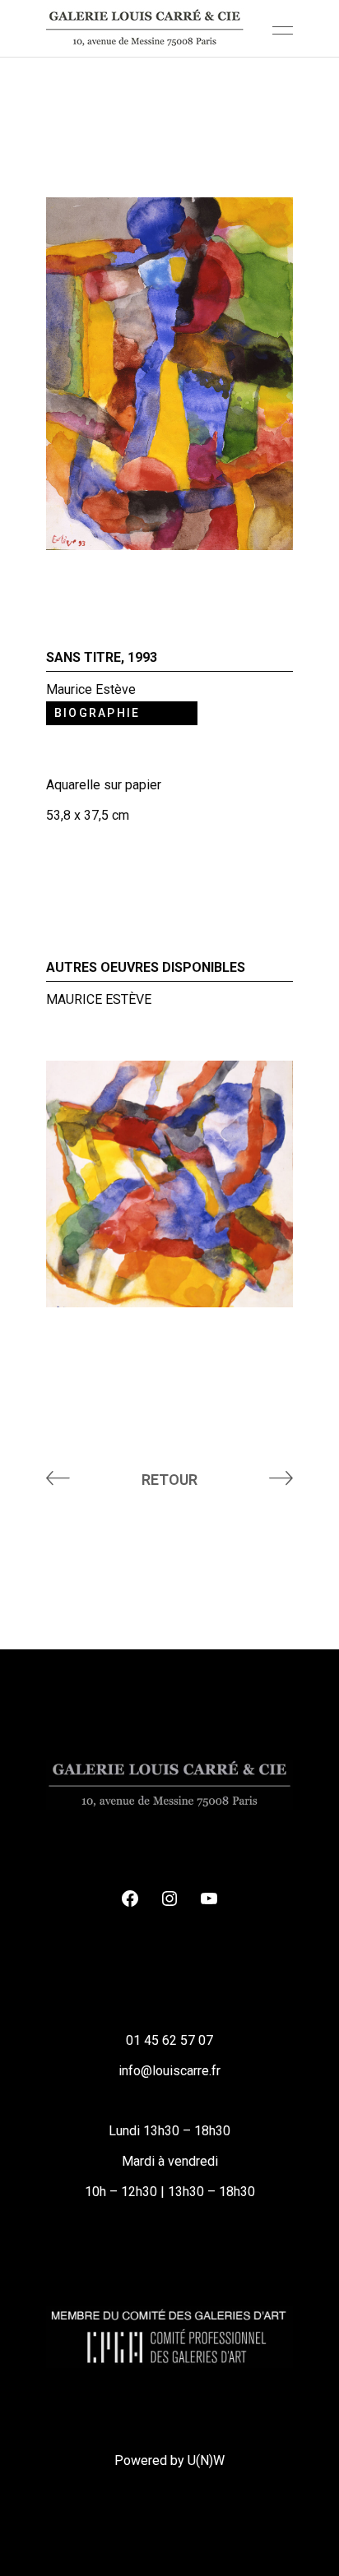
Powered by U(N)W (169, 2460)
